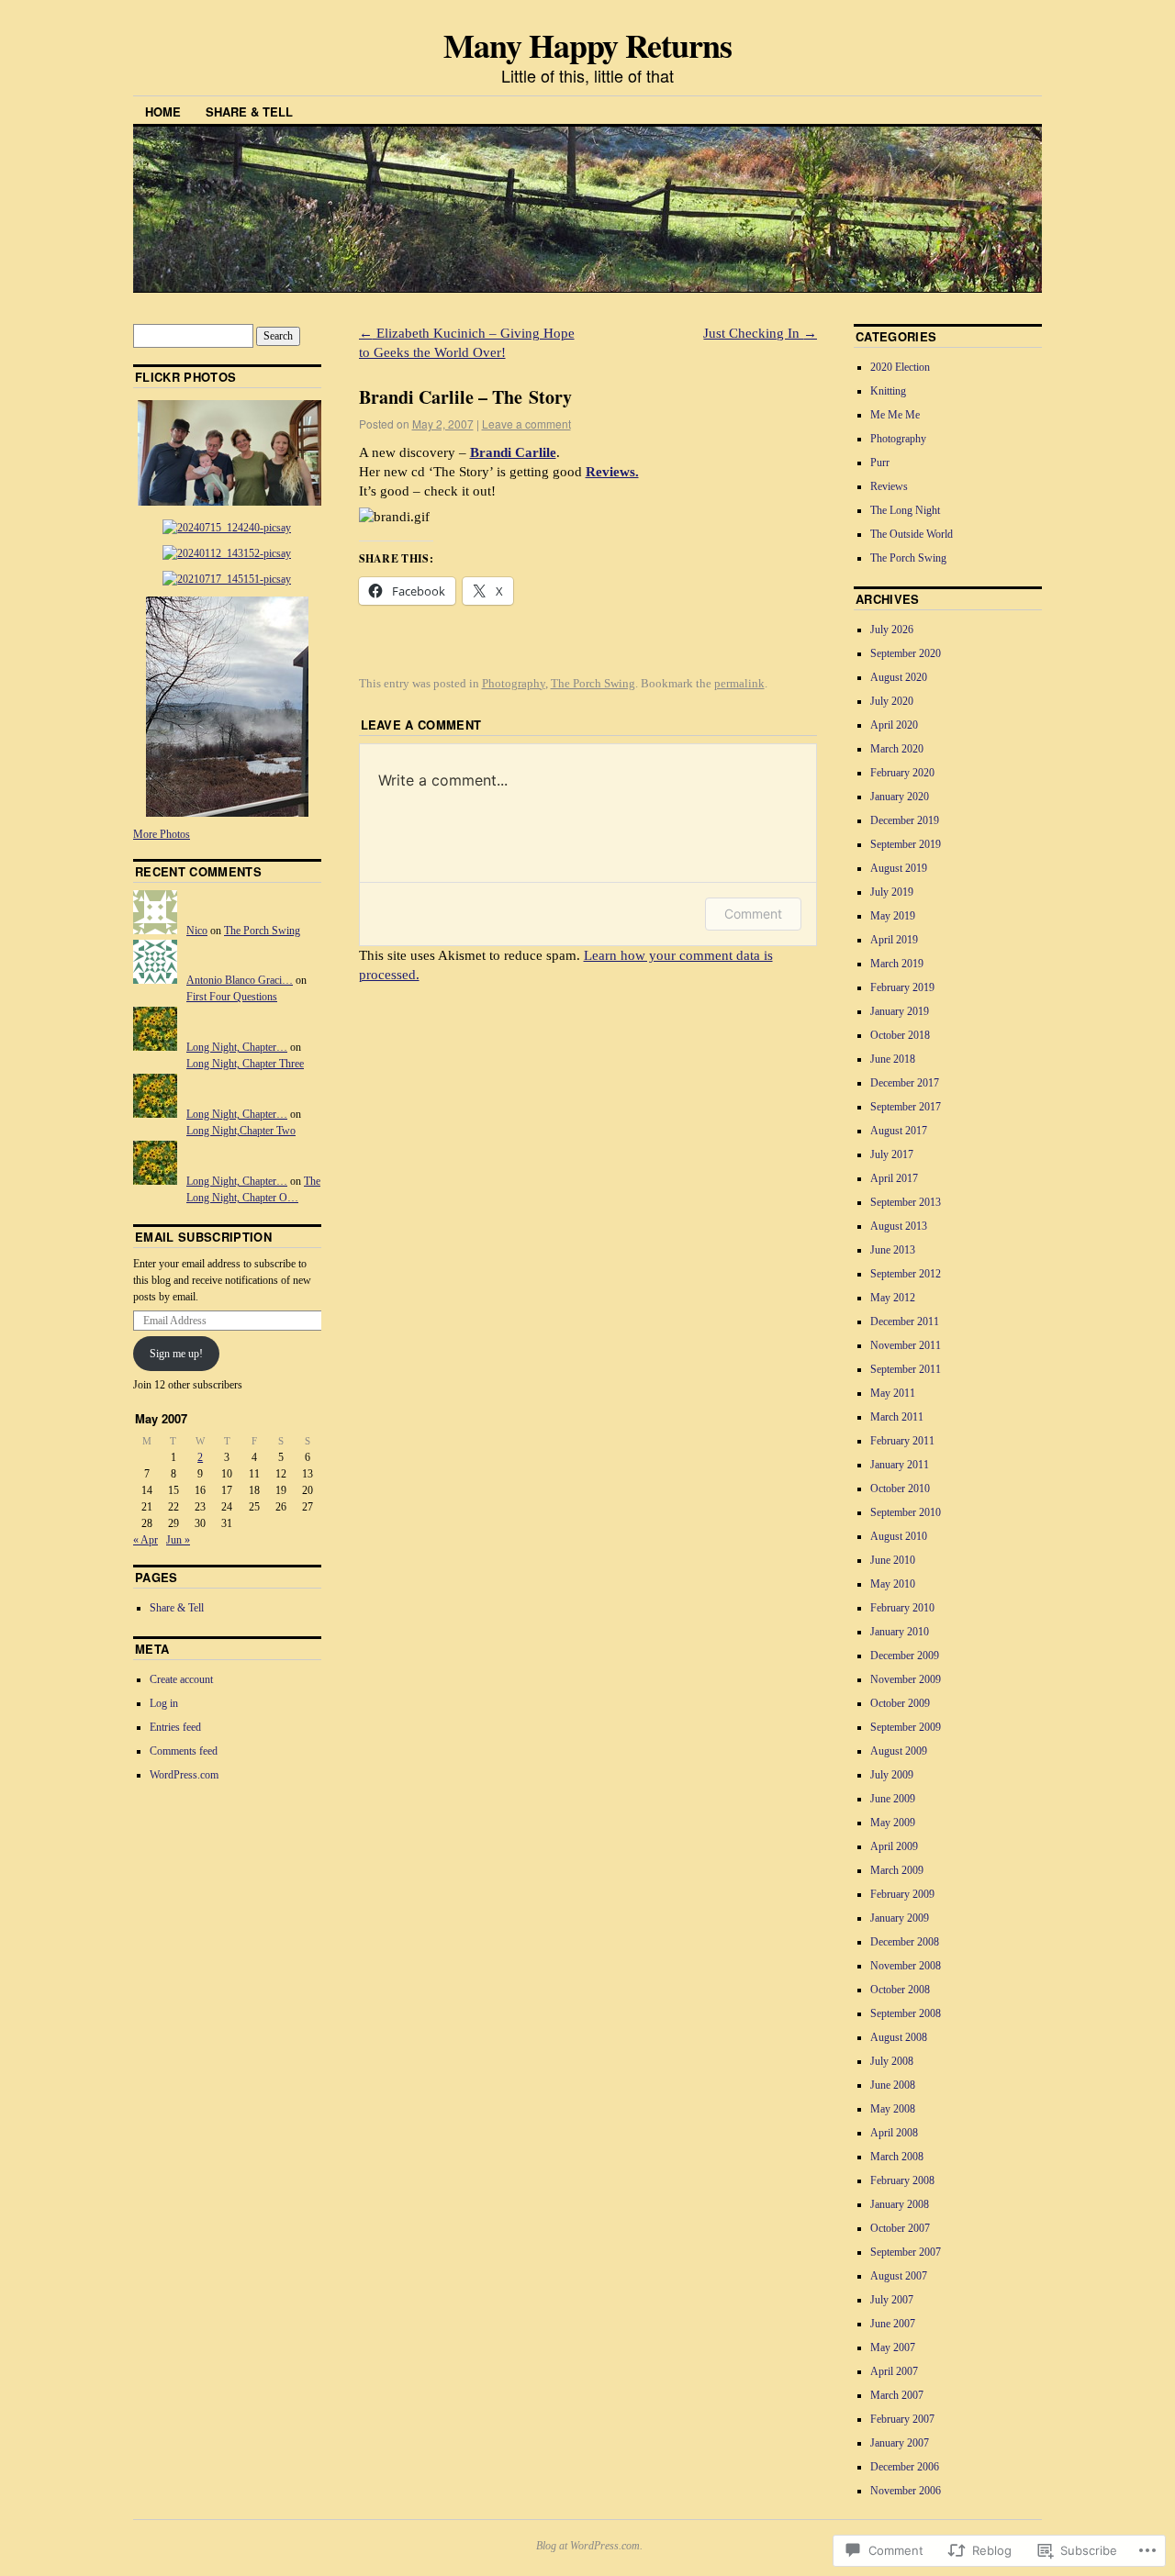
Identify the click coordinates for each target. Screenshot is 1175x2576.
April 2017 (894, 1178)
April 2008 (894, 2133)
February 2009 (902, 1894)
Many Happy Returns (587, 45)
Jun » (178, 1540)
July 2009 (892, 1775)
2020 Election (900, 367)
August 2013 (899, 1226)
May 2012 (893, 1298)
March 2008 (897, 2157)
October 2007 (900, 2228)
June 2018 (893, 1059)
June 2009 (893, 1799)
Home (163, 112)
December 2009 (905, 1656)
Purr (880, 463)
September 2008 (906, 2013)
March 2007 (897, 2395)
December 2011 (905, 1321)
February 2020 (902, 773)
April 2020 (894, 725)
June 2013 (893, 1250)
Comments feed (184, 1751)
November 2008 (906, 1966)
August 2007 (899, 2276)
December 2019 (905, 820)
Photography (514, 683)
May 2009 (893, 1823)
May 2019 (893, 916)
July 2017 (892, 1154)
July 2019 (892, 892)
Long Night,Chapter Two (241, 1131)
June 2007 (893, 2324)
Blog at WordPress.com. (589, 2546)
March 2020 (897, 749)
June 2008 (893, 2085)
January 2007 (900, 2443)
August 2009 (899, 1751)
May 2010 (893, 1584)
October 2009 (900, 1703)
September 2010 (906, 1512)
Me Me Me (895, 415)
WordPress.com (184, 1775)
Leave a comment (526, 424)
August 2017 (899, 1131)
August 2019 (899, 868)
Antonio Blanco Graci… (240, 980)
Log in (164, 1703)
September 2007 (906, 2252)
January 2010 (900, 1632)
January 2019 (900, 1011)
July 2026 (892, 630)
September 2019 (906, 844)
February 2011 (902, 1441)
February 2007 (902, 2419)
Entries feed (175, 1727)
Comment (753, 914)
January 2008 (900, 2204)
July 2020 (892, 701)
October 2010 (900, 1489)
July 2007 (892, 2300)
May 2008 (893, 2109)
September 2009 (906, 1727)
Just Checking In (760, 333)
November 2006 (906, 2491)
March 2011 (897, 1417)
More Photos (162, 834)
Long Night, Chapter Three (245, 1064)
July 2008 (892, 2061)
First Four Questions (232, 997)
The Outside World (912, 534)
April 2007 (894, 2371)
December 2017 (905, 1083)
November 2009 (906, 1679)
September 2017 (906, 1107)
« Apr (145, 1540)
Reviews (889, 486)
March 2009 (897, 1870)
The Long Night (905, 510)
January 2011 (900, 1465)
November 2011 (906, 1345)
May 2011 (893, 1393)
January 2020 (900, 797)
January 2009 (900, 1918)
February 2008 (902, 2180)
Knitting (888, 391)
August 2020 (899, 677)
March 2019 (897, 964)
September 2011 (906, 1369)
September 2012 (906, 1274)
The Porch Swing (593, 683)
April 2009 (894, 1846)
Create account (181, 1679)
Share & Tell (249, 112)
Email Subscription (203, 1237)
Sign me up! (176, 1354)
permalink (739, 683)
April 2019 (894, 940)
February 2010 (902, 1608)
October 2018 (900, 1035)
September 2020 (906, 653)
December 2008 (905, 1942)
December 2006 (905, 2467)
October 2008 (900, 1990)
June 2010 (893, 1560)
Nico (197, 931)
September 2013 (906, 1202)
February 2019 (902, 987)
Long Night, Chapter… (237, 1047)
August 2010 (899, 1536)
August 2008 (899, 2037)
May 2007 (893, 2347)
